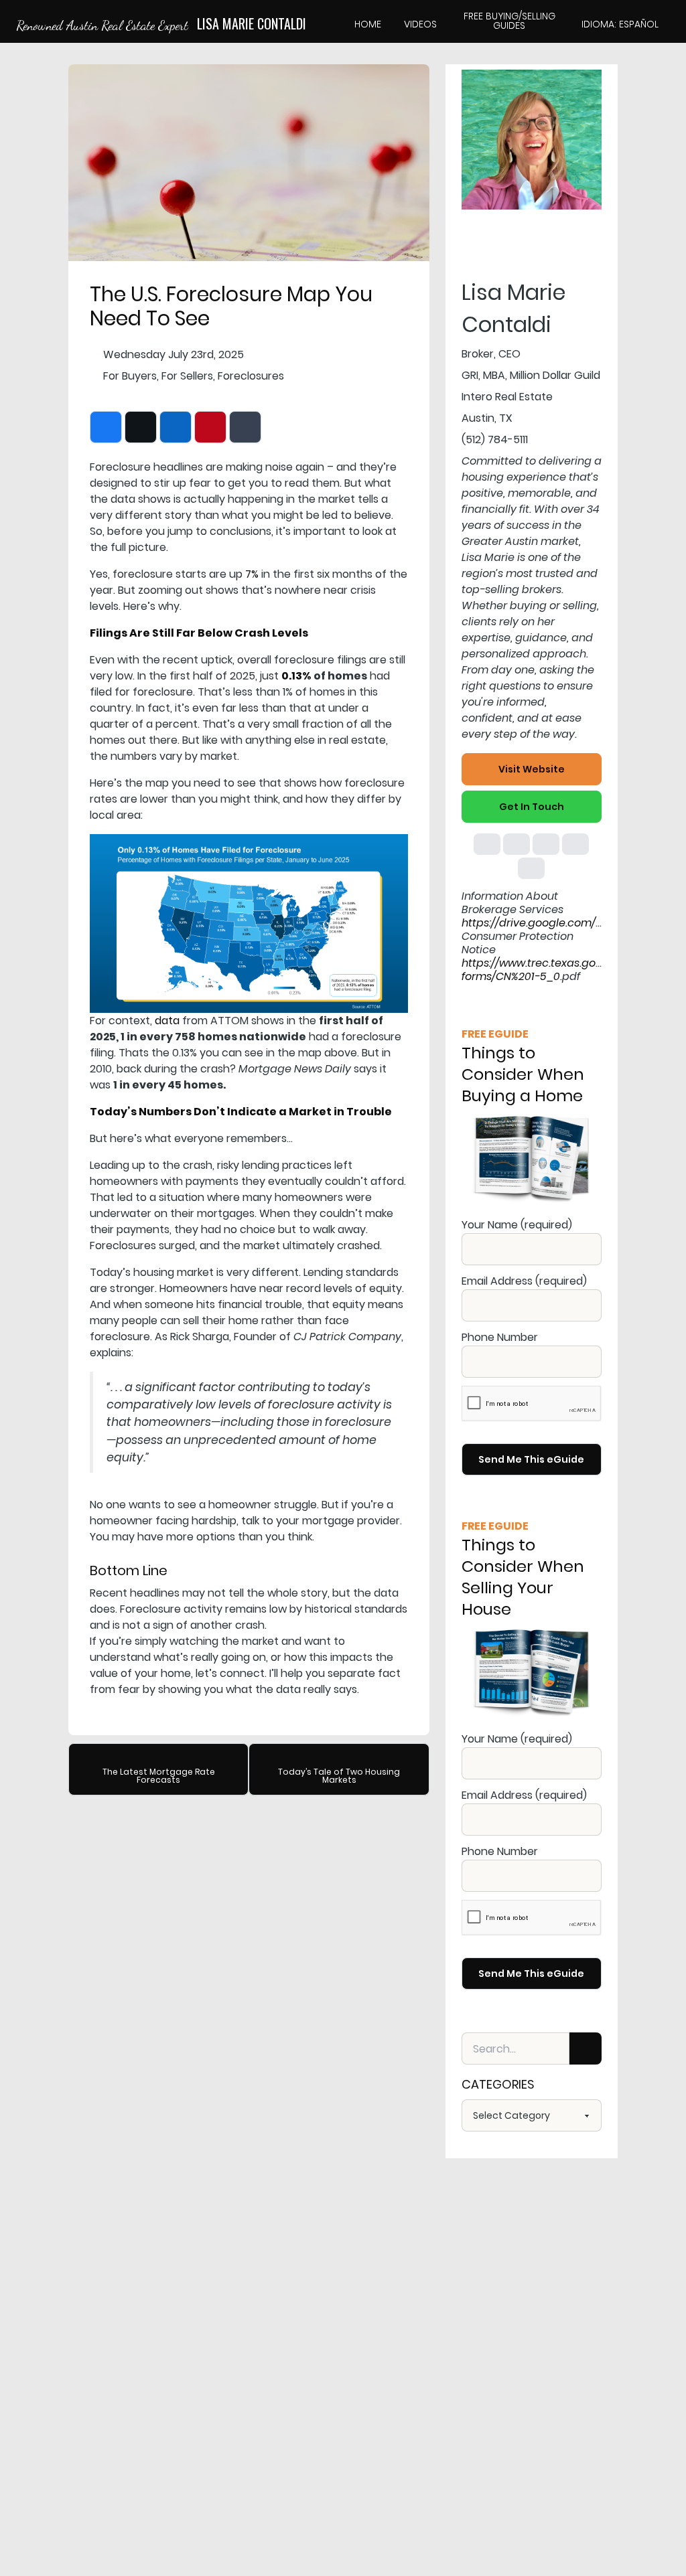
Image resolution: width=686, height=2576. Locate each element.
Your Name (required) (517, 1225)
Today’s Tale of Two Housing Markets (339, 1776)
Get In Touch (532, 807)
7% (252, 574)
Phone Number (500, 1337)
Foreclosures (251, 376)
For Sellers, (188, 376)
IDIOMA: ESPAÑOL (620, 24)
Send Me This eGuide (531, 1459)
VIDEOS (420, 24)
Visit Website (532, 769)
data (167, 1021)
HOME (368, 24)
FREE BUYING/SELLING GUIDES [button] (509, 21)
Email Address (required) (524, 1281)
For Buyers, (131, 376)
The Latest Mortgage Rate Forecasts (159, 1776)
